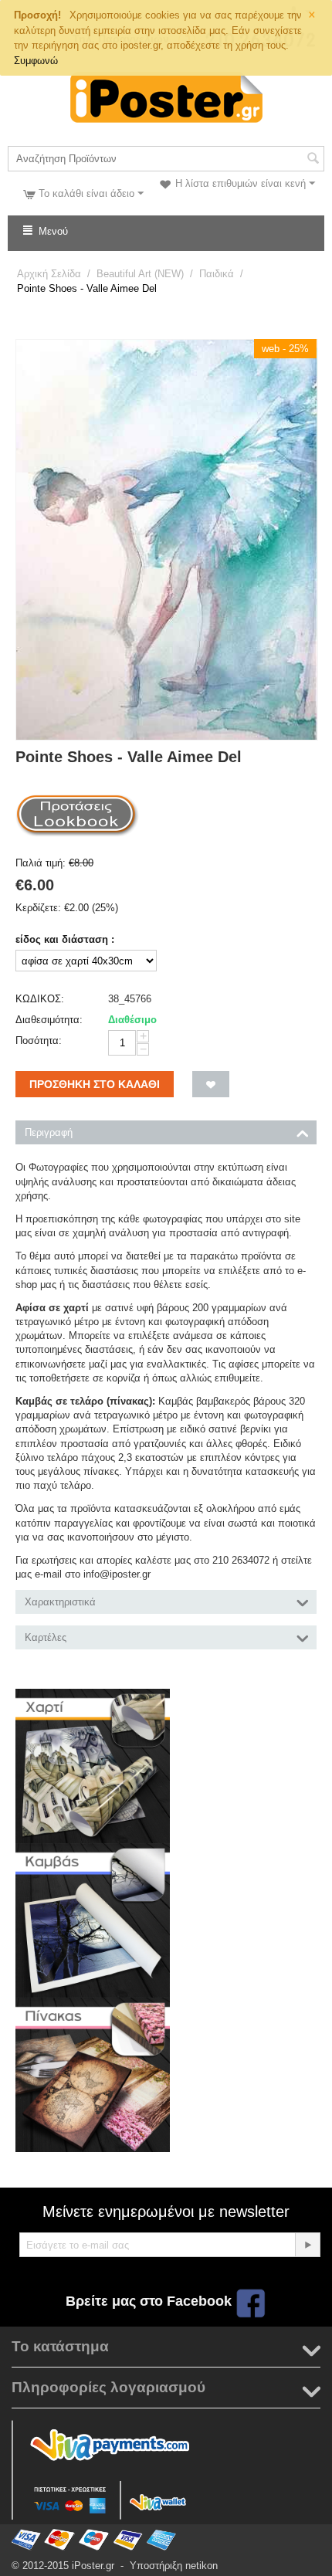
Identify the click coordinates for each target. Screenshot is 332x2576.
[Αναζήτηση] (313, 160)
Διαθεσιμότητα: (49, 1020)
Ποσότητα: (39, 1041)
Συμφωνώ (36, 61)
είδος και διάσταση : (65, 939)
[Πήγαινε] (307, 2245)
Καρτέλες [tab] (46, 1637)
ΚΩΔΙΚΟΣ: (40, 999)
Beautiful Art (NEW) (140, 274)
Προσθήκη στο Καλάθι (95, 1084)
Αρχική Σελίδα (49, 274)
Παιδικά (217, 274)
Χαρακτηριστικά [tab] (60, 1602)
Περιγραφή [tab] (49, 1132)
